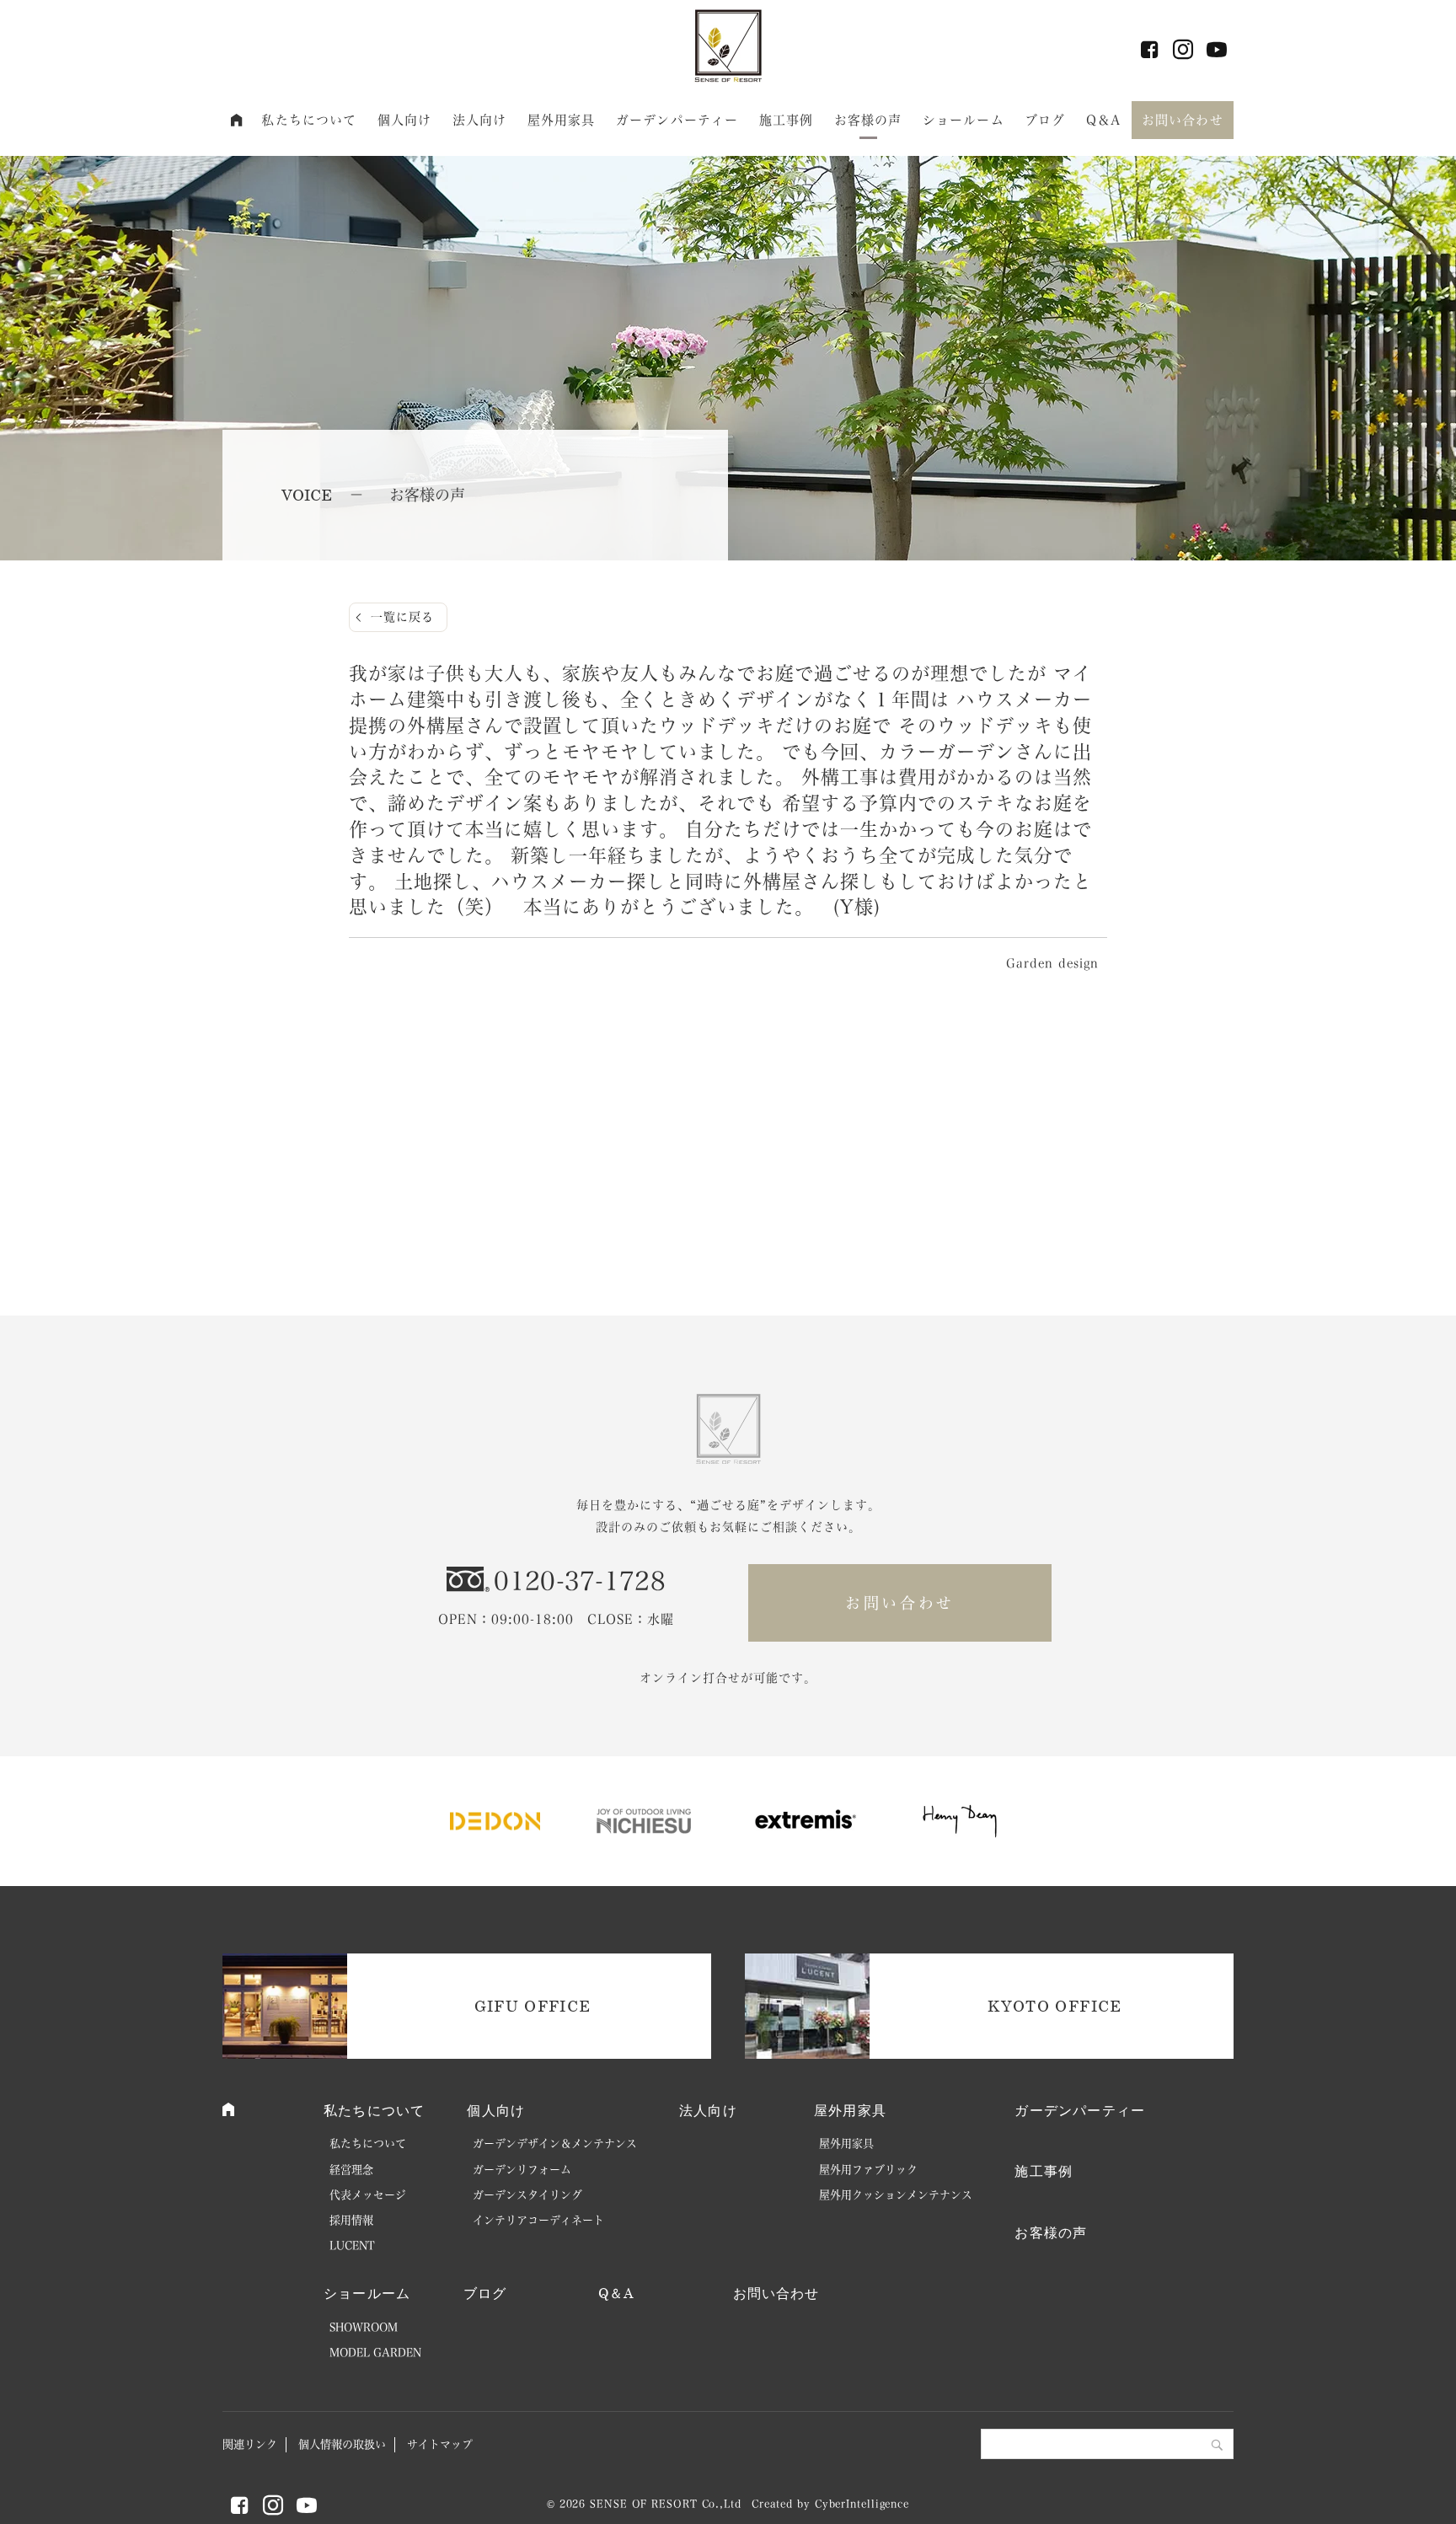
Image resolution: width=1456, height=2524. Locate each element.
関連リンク (250, 2444)
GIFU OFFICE (533, 2006)
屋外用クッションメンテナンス (896, 2195)
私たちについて (309, 120)
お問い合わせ (1183, 120)
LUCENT (352, 2245)
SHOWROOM (364, 2327)
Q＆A (1103, 120)
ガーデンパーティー (677, 120)
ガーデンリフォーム (522, 2170)
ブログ (1045, 120)
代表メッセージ (368, 2195)
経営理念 (351, 2170)
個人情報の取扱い (342, 2444)
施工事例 (787, 120)
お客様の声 (868, 120)
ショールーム (964, 120)
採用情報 (351, 2220)
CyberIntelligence (862, 2504)
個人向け (405, 120)
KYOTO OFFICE (1055, 2006)
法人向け (480, 120)
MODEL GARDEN (375, 2353)
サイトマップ (440, 2444)
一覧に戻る (402, 617)
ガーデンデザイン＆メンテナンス (555, 2144)
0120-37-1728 (580, 1581)
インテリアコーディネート (538, 2220)
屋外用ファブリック (868, 2170)
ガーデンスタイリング (527, 2195)
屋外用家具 (562, 120)
